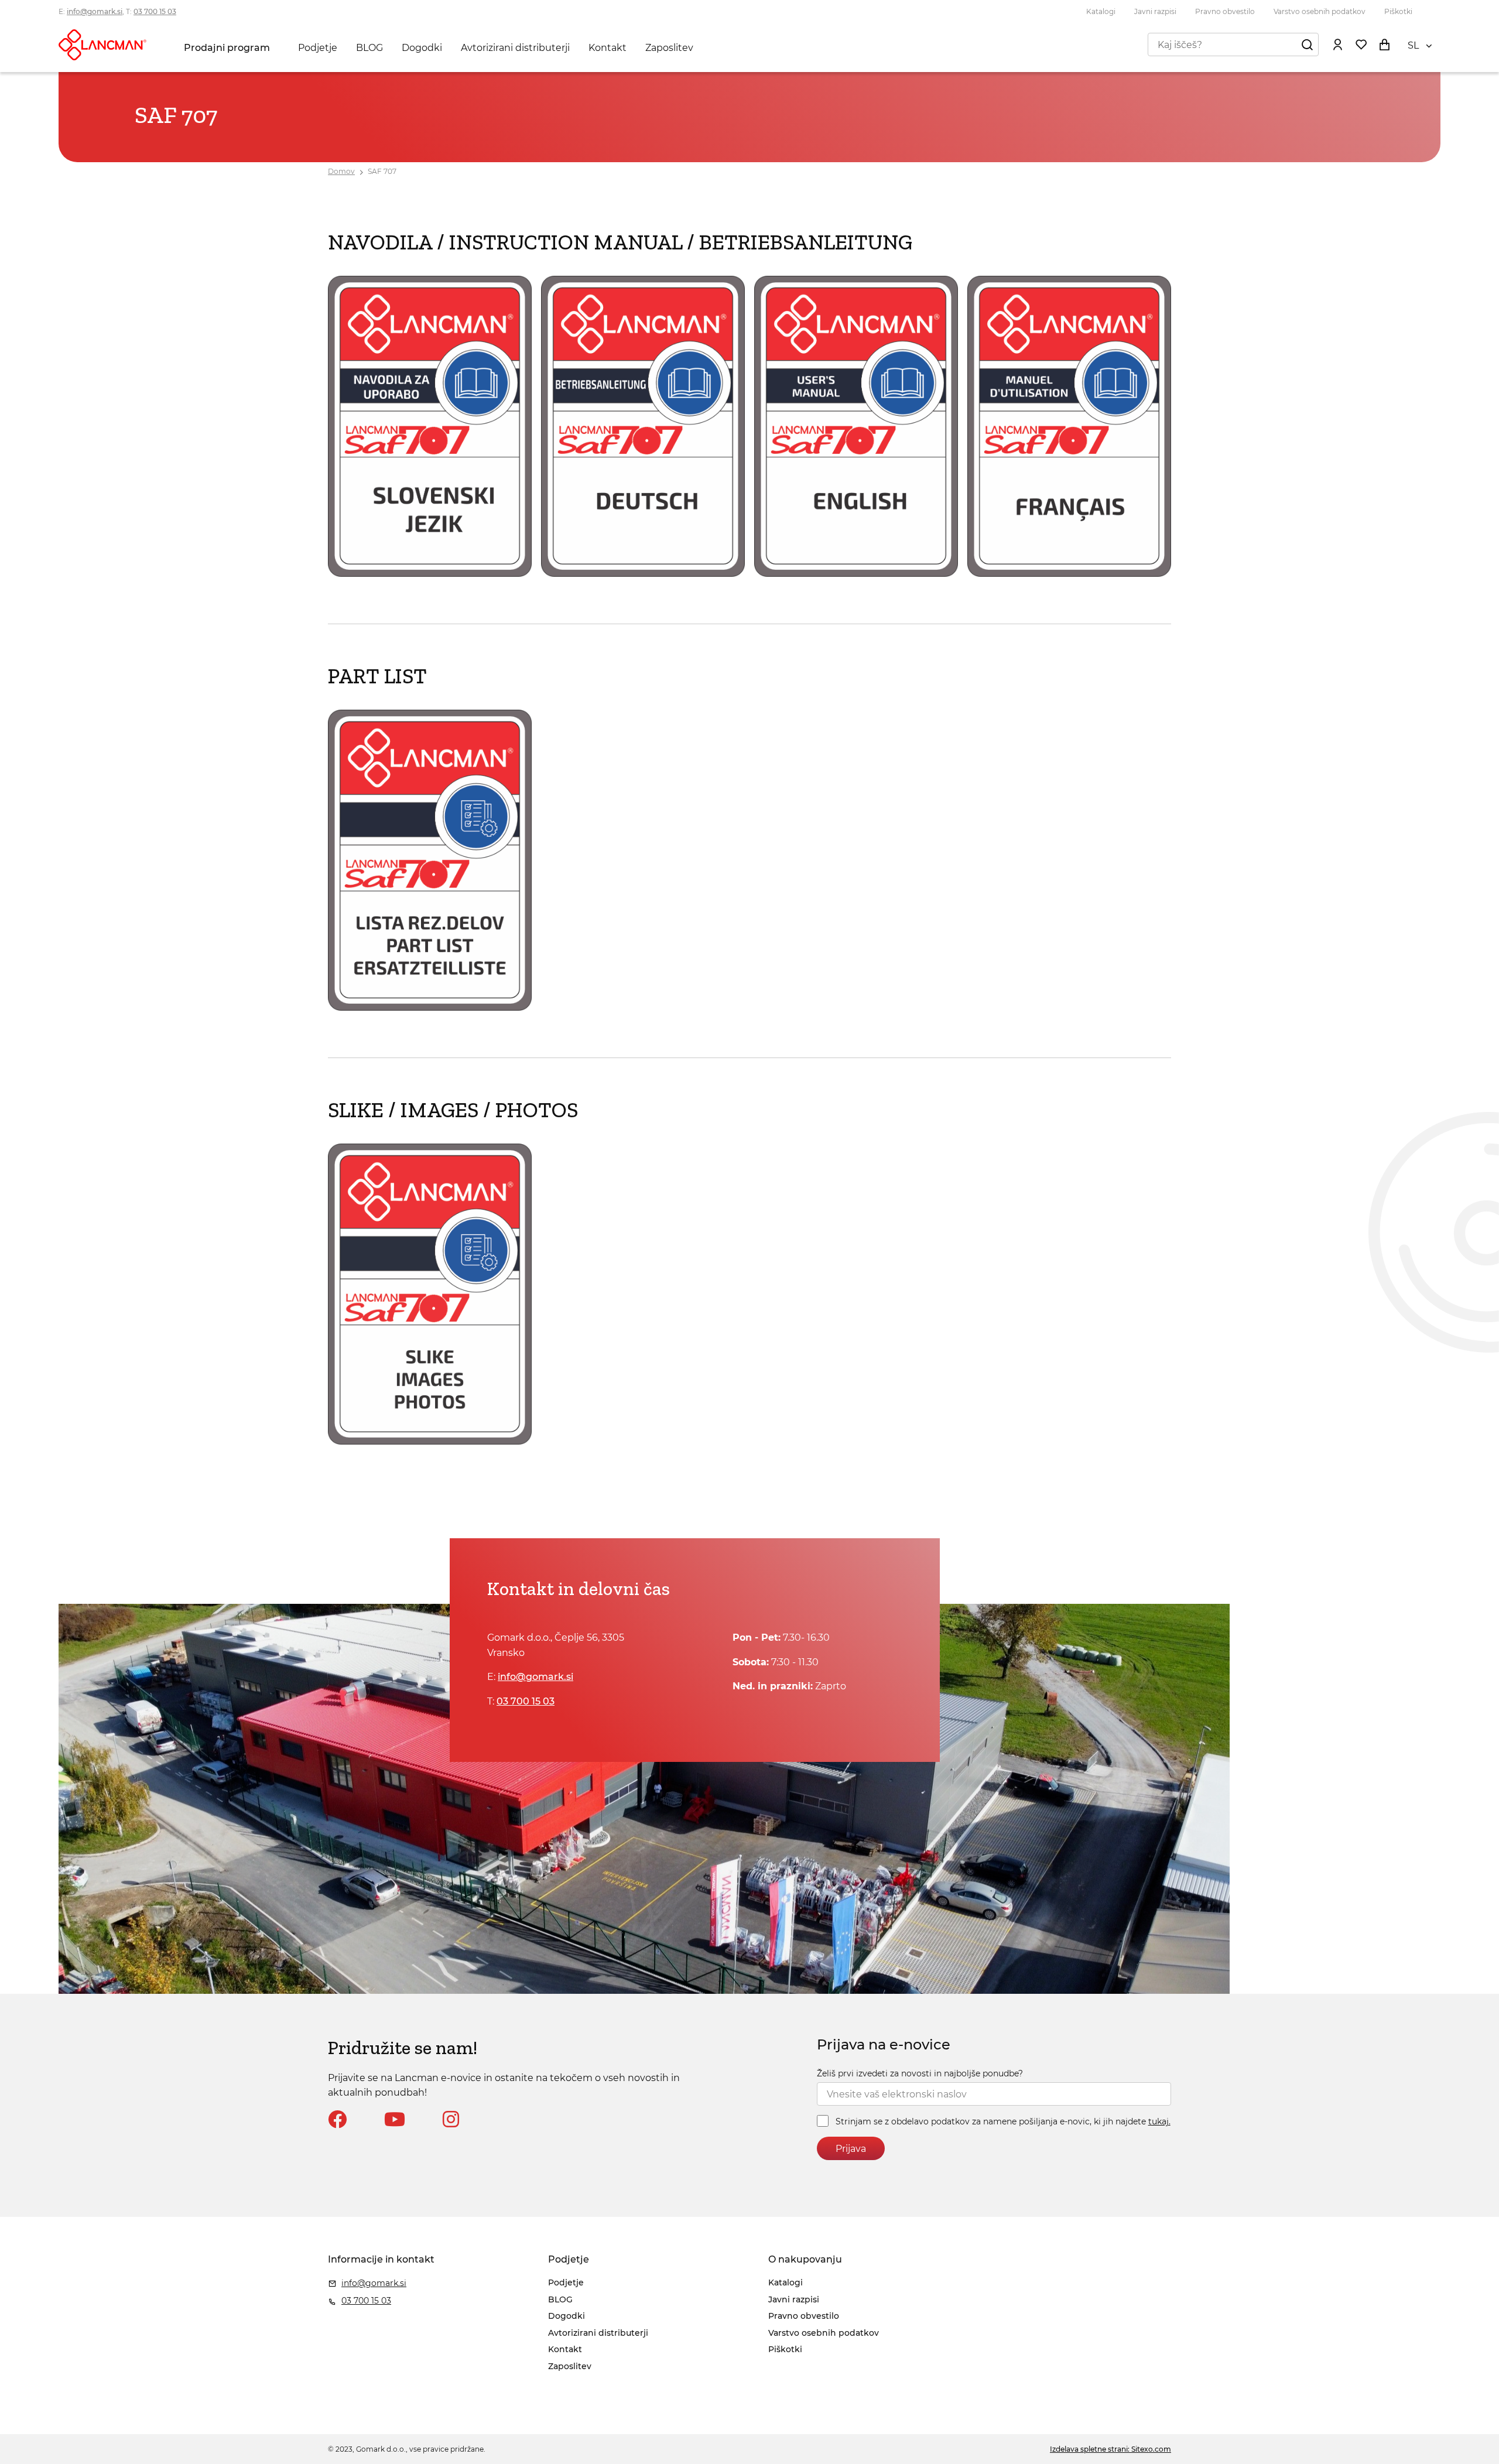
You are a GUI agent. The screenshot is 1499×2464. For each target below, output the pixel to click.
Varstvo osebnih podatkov (1320, 11)
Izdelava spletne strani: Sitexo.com (1110, 2449)
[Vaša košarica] (1384, 45)
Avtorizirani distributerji (515, 48)
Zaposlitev (669, 48)
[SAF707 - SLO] (430, 574)
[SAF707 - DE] (643, 574)
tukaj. (1159, 2121)
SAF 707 (382, 171)
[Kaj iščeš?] (1307, 45)
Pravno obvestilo (1225, 11)
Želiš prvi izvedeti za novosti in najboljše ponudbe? (920, 2073)
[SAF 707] (430, 1007)
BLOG (369, 48)
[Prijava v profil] (1337, 45)
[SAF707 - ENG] (856, 574)
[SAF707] (430, 1441)
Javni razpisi (1155, 11)
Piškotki (1398, 11)
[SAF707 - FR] (1069, 574)
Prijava (851, 2149)
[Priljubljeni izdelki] (1361, 45)
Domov (341, 171)
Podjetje (318, 48)
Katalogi (1101, 11)
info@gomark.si (95, 11)
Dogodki (422, 48)
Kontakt (608, 48)
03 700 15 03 (155, 11)
